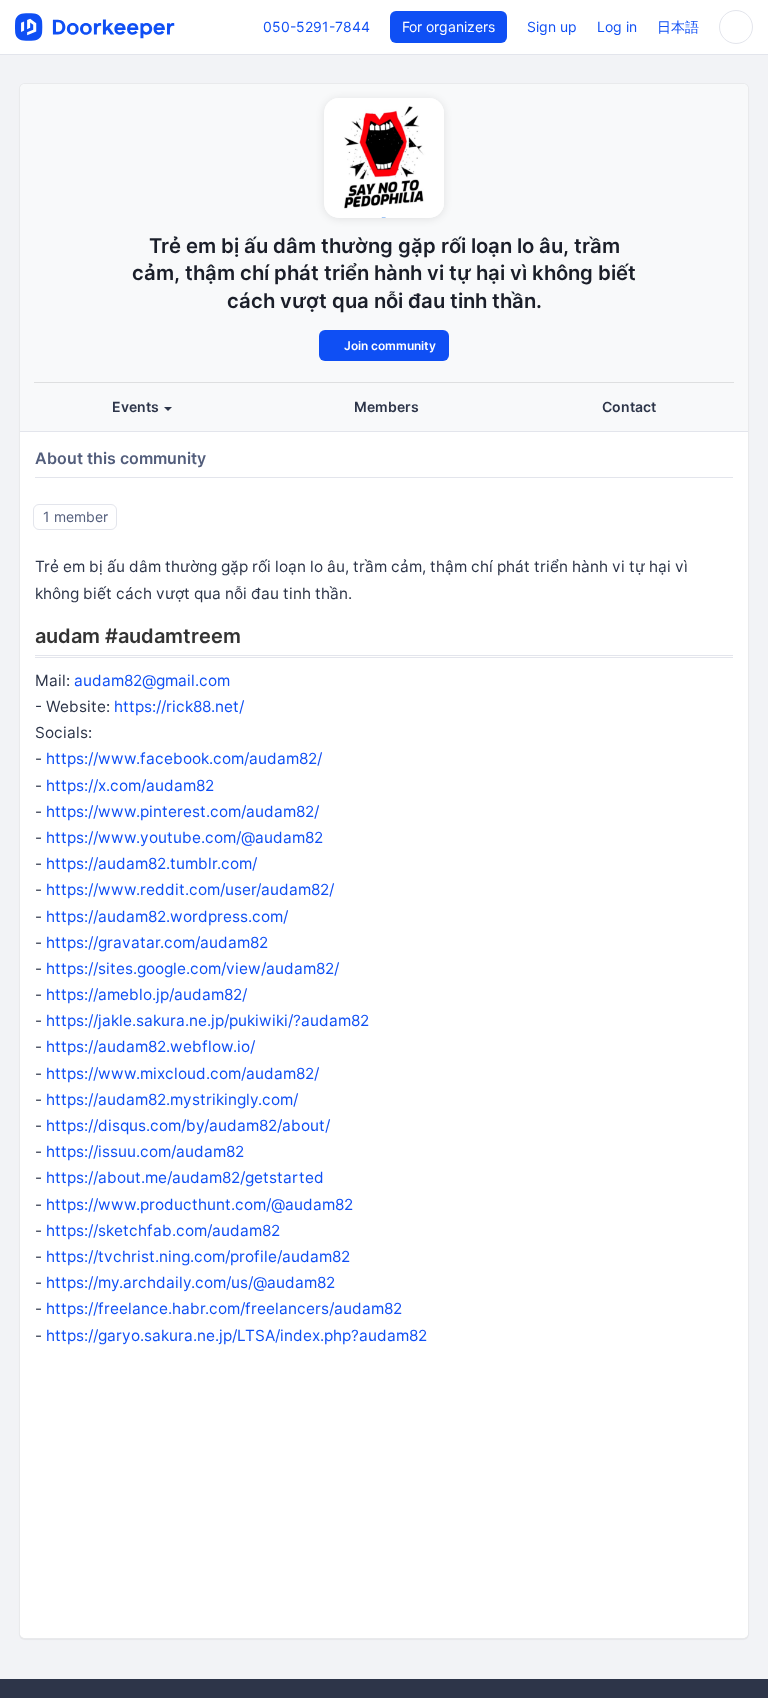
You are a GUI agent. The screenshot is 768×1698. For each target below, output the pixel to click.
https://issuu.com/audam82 (145, 1151)
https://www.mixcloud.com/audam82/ (182, 1073)
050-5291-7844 (316, 26)
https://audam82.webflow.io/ (150, 1046)
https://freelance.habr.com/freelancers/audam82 (224, 1308)
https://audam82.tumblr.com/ (151, 863)
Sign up (552, 26)
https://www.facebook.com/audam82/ (184, 758)
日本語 (678, 26)
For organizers (448, 26)
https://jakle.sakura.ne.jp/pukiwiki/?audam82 (207, 1020)
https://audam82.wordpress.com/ (167, 916)
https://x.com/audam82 (130, 785)
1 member (75, 515)
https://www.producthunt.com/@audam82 (199, 1204)
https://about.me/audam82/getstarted (185, 1177)
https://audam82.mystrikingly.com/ (172, 1099)
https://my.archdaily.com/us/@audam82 (190, 1282)
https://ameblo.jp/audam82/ (146, 994)
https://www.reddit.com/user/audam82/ (190, 889)
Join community (388, 345)
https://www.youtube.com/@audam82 (184, 837)
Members (386, 406)
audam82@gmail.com (152, 680)
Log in (617, 26)
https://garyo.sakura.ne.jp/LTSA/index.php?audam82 (236, 1335)
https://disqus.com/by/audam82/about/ (188, 1125)
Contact (629, 406)
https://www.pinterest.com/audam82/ (182, 811)
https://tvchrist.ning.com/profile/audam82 (198, 1256)
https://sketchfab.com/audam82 (163, 1230)
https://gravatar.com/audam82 (157, 942)
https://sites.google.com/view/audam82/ (192, 968)
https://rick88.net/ (179, 706)
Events (137, 406)
